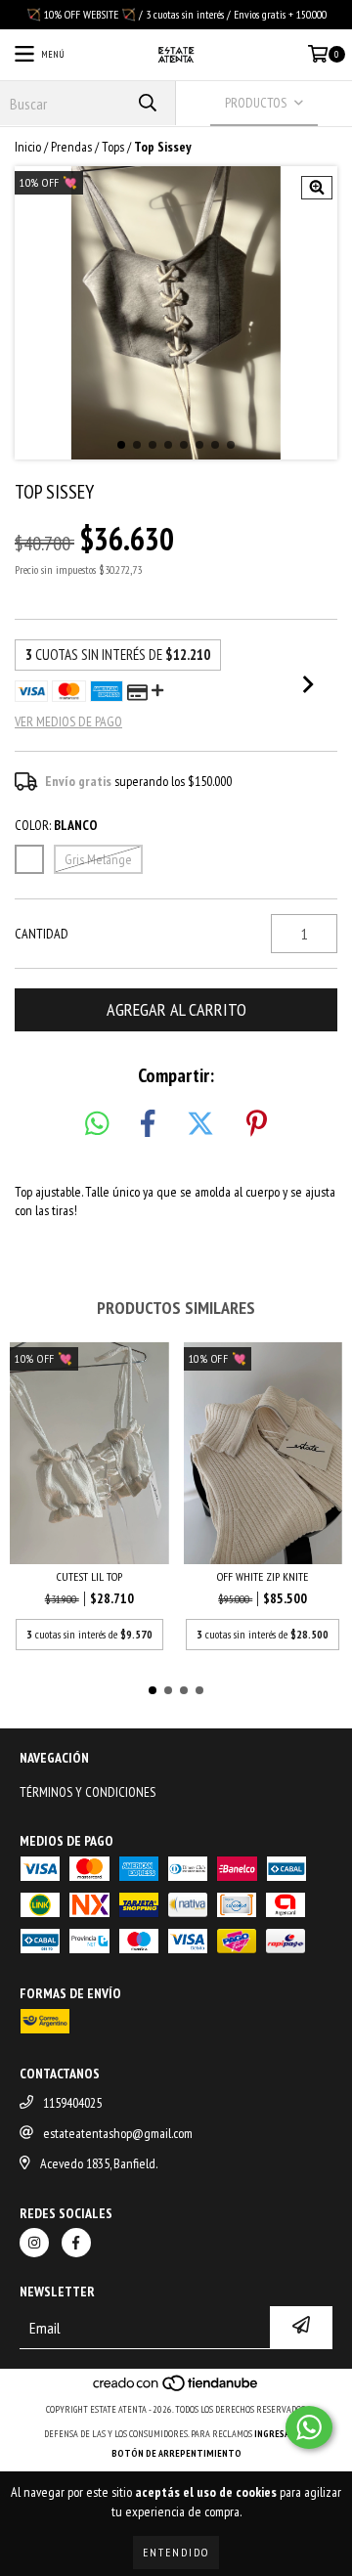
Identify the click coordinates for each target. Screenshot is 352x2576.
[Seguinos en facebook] (76, 2243)
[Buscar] (147, 103)
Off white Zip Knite (263, 1576)
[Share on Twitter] (200, 1124)
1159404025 (72, 2103)
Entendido (176, 2552)
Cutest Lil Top (89, 1576)
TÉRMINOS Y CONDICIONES (88, 1792)
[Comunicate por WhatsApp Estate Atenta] (309, 2427)
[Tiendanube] (176, 2390)
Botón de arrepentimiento (176, 2453)
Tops (113, 147)
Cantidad (42, 934)
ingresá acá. (282, 2434)
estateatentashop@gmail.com (118, 2133)
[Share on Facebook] (148, 1124)
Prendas (71, 147)
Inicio (28, 147)
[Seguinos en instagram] (34, 2243)
